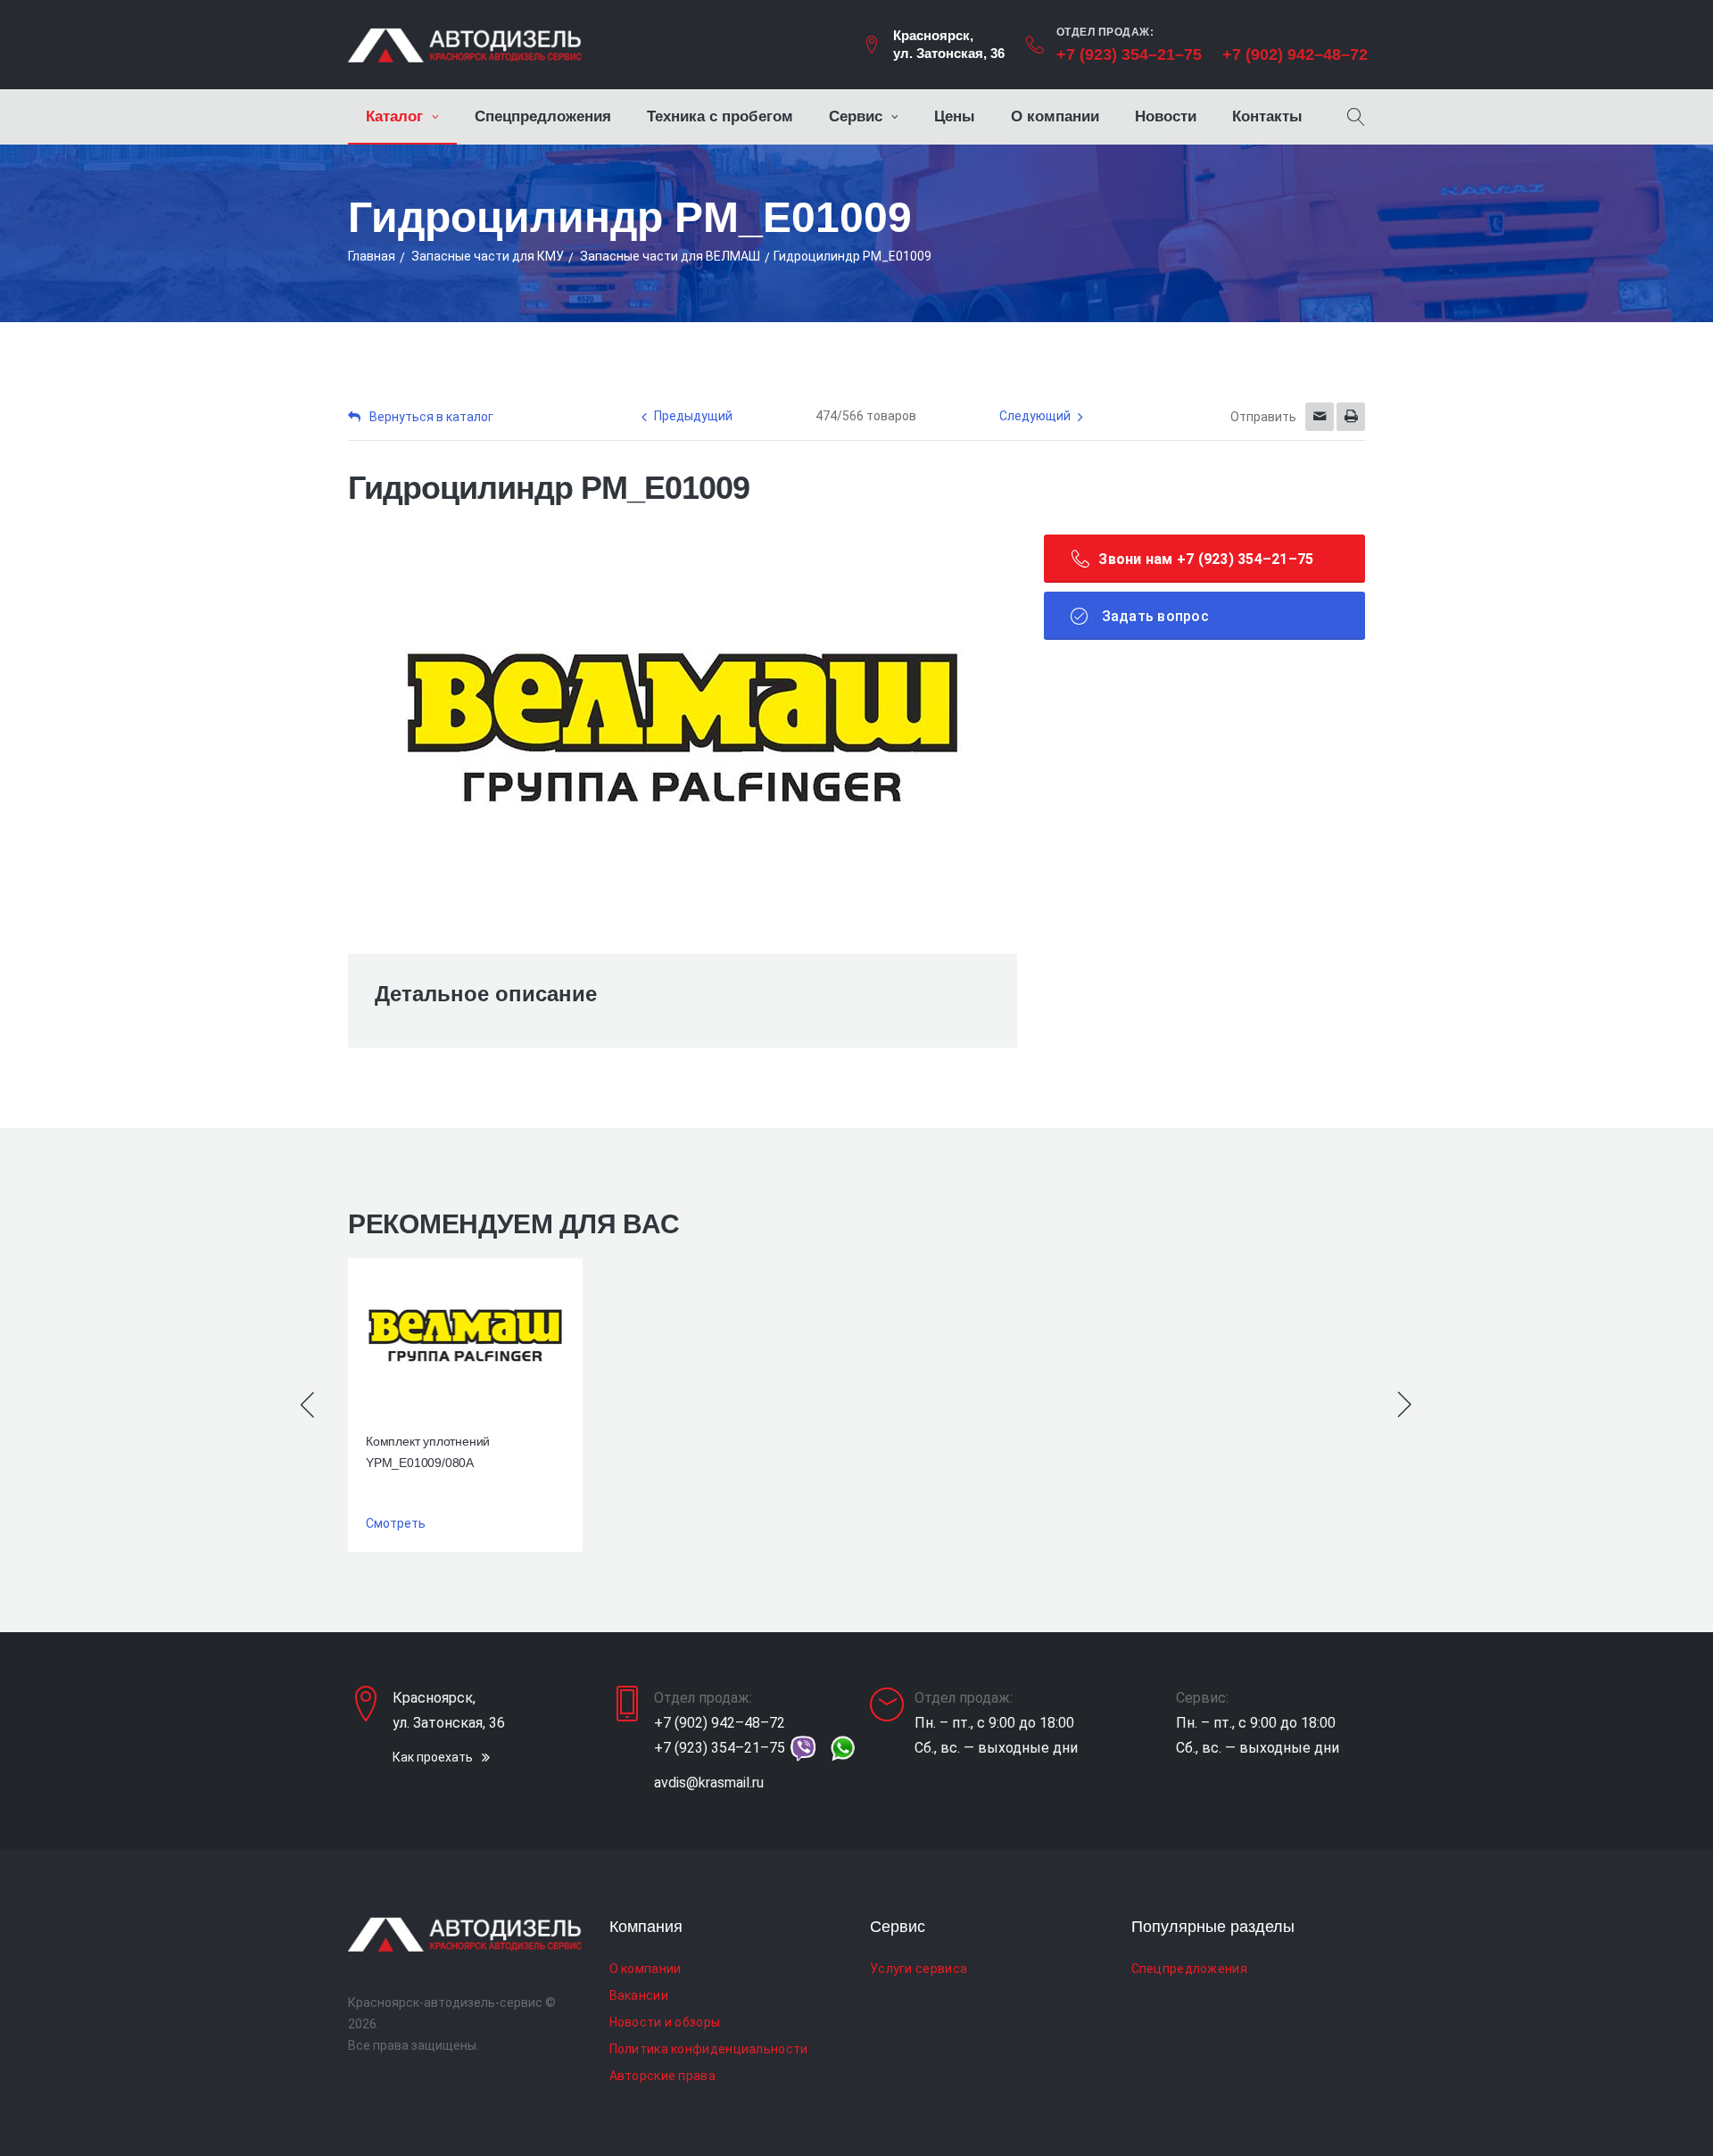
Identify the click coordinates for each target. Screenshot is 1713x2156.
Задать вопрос (1153, 616)
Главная (372, 256)
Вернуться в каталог (431, 417)
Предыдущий (693, 416)
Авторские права (663, 2076)
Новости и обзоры (665, 2022)
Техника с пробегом (720, 116)
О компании (1055, 116)
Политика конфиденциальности (709, 2049)
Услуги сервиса (919, 1969)
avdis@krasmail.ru (709, 1783)
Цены (955, 116)
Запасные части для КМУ (488, 256)
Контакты (1267, 116)
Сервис (856, 116)
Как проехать (433, 1757)
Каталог (394, 116)
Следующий (1035, 416)
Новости (1166, 116)
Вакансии (639, 1995)
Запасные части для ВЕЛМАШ (670, 256)
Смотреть (396, 1523)
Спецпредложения (543, 116)
